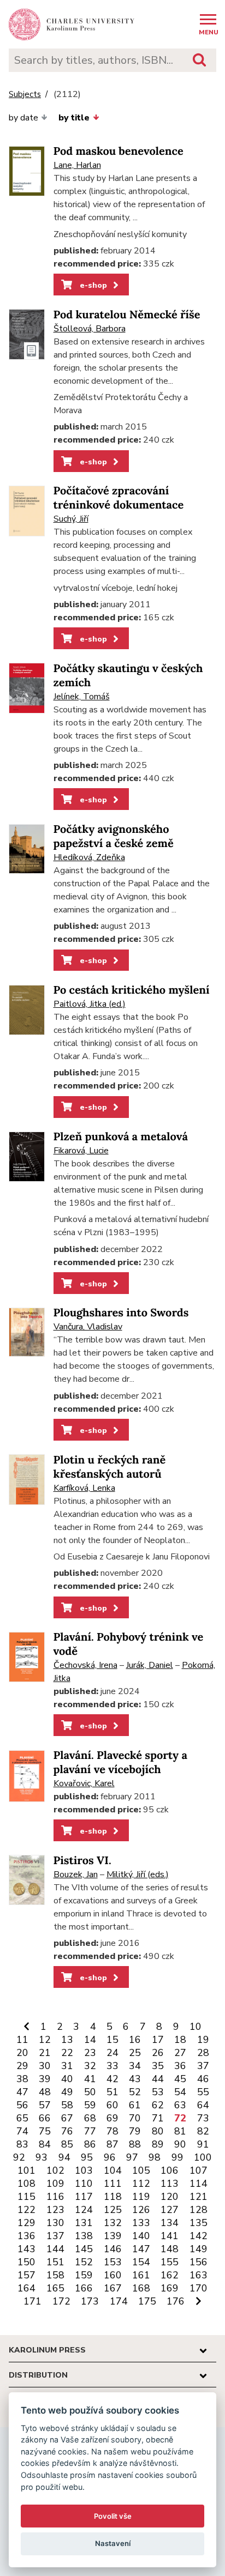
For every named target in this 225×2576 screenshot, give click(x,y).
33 (112, 2066)
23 (90, 2053)
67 (67, 2118)
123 (55, 2210)
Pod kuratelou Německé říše (127, 315)
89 (158, 2144)
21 (45, 2053)
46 (203, 2079)
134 (170, 2223)
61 (135, 2105)
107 (199, 2170)
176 (176, 2301)
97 (132, 2157)
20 (22, 2053)
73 (203, 2118)
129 (26, 2223)
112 (141, 2184)
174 (119, 2301)
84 (45, 2144)
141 (170, 2236)
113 (170, 2184)
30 (45, 2066)
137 (55, 2236)
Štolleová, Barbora (90, 329)
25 (135, 2053)
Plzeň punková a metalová (121, 1137)
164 (26, 2288)
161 (141, 2275)
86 (90, 2144)
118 (113, 2197)
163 (199, 2275)
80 (158, 2131)
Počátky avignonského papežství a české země (114, 836)
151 (55, 2262)
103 (84, 2170)
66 (45, 2118)
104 (113, 2170)
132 (113, 2223)
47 (22, 2092)
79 (135, 2131)
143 (26, 2249)
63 (180, 2105)
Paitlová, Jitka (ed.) (90, 1004)
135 (199, 2223)
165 (55, 2288)
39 (45, 2079)
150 (26, 2262)
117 (84, 2197)
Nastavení (113, 2543)
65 (22, 2118)
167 (113, 2288)
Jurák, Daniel (150, 1665)
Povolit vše (113, 2516)
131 (84, 2223)
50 (90, 2092)
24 (112, 2053)
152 (84, 2262)
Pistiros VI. (82, 1861)
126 (141, 2210)
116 (55, 2197)
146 (113, 2249)
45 (180, 2079)
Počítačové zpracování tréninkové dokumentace (119, 498)
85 (67, 2144)
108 (26, 2184)
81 (180, 2131)
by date (23, 118)
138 (84, 2236)
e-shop (92, 285)
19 (203, 2040)
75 (45, 2131)
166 (84, 2288)
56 (22, 2105)
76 (67, 2131)
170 (199, 2288)
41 (90, 2079)
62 (158, 2105)
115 (26, 2197)
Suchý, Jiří (71, 519)
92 (19, 2157)
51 (112, 2092)
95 (87, 2157)
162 (170, 2275)
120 (170, 2197)
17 (158, 2040)
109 (55, 2184)
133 (141, 2223)
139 (113, 2236)
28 (203, 2053)
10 (196, 2027)
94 (64, 2157)
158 (55, 2275)
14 (90, 2040)
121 (199, 2197)
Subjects (25, 95)
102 (55, 2170)
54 (180, 2092)
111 (113, 2184)
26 (158, 2053)
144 (55, 2249)
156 (199, 2262)
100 (203, 2157)
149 (199, 2249)
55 (203, 2092)
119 (141, 2197)
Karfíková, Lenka (84, 1488)
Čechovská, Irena (85, 1665)
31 (67, 2066)
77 (90, 2131)
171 (32, 2301)
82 (203, 2131)
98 (155, 2157)
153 (113, 2262)
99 (177, 2157)
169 (170, 2288)
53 (158, 2092)
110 (84, 2184)
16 (135, 2040)
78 (112, 2131)
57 (45, 2105)
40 (67, 2079)
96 (110, 2157)
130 (55, 2223)
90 (180, 2144)
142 (199, 2236)
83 (22, 2144)
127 (170, 2210)
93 (42, 2157)
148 (170, 2249)
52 (135, 2092)
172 (61, 2301)
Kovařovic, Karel (84, 1783)
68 (90, 2118)
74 (22, 2131)
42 (112, 2079)
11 (22, 2040)
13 (67, 2040)
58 (67, 2105)
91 (203, 2144)
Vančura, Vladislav (88, 1327)
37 (203, 2066)
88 (135, 2144)
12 (45, 2040)
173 (90, 2301)
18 (180, 2040)
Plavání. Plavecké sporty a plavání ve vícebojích (120, 1762)
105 (141, 2170)
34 (135, 2066)
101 (26, 2170)
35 (158, 2066)
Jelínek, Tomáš (82, 697)
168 (141, 2288)
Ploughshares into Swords (121, 1313)
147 (141, 2249)
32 (90, 2066)
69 (112, 2118)
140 (141, 2236)
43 (135, 2079)
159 (84, 2275)
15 (112, 2040)
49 (67, 2092)
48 (45, 2092)
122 (26, 2210)
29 (22, 2066)
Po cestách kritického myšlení (132, 990)
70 (135, 2118)
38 (22, 2079)
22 (67, 2053)
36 (180, 2066)
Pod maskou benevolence (119, 151)
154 (141, 2262)
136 (26, 2236)
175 (147, 2301)
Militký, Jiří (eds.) (138, 1874)
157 (26, 2275)
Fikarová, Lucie (81, 1151)
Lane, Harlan (77, 165)
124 (84, 2210)
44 (158, 2079)
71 (158, 2118)
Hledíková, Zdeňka (89, 857)
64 (203, 2105)
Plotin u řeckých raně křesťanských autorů (110, 1467)
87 (112, 2144)
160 (113, 2275)
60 (112, 2105)
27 (180, 2053)
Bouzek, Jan (76, 1874)
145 (84, 2249)
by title (74, 118)
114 (199, 2184)
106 (170, 2170)
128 (199, 2210)
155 (170, 2262)
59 (90, 2105)
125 (113, 2210)
